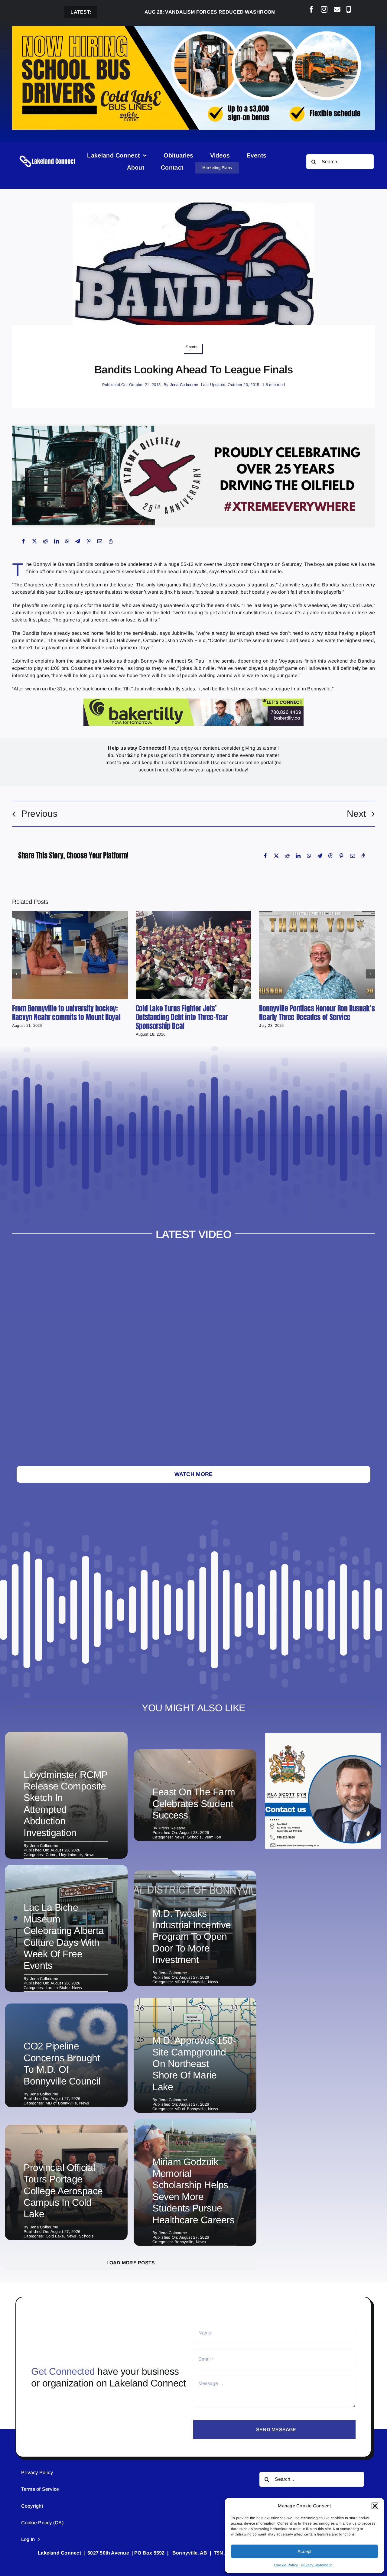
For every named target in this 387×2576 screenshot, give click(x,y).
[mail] (337, 9)
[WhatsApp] (67, 541)
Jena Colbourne (184, 385)
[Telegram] (78, 541)
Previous (39, 814)
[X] (34, 541)
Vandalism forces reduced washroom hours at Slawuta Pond (177, 12)
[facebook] (311, 9)
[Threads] (330, 856)
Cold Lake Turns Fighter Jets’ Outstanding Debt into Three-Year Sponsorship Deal (182, 1017)
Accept (304, 2551)
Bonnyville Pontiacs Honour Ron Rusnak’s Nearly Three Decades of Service (317, 1013)
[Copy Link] (111, 541)
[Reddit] (45, 541)
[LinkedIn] (57, 541)
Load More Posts (131, 2263)
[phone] (349, 9)
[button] (375, 2506)
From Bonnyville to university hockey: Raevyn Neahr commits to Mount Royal (66, 1013)
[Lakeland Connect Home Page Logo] (48, 156)
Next (356, 814)
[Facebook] (24, 541)
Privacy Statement (316, 2565)
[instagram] (324, 9)
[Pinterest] (89, 541)
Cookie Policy (286, 2565)
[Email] (100, 541)
